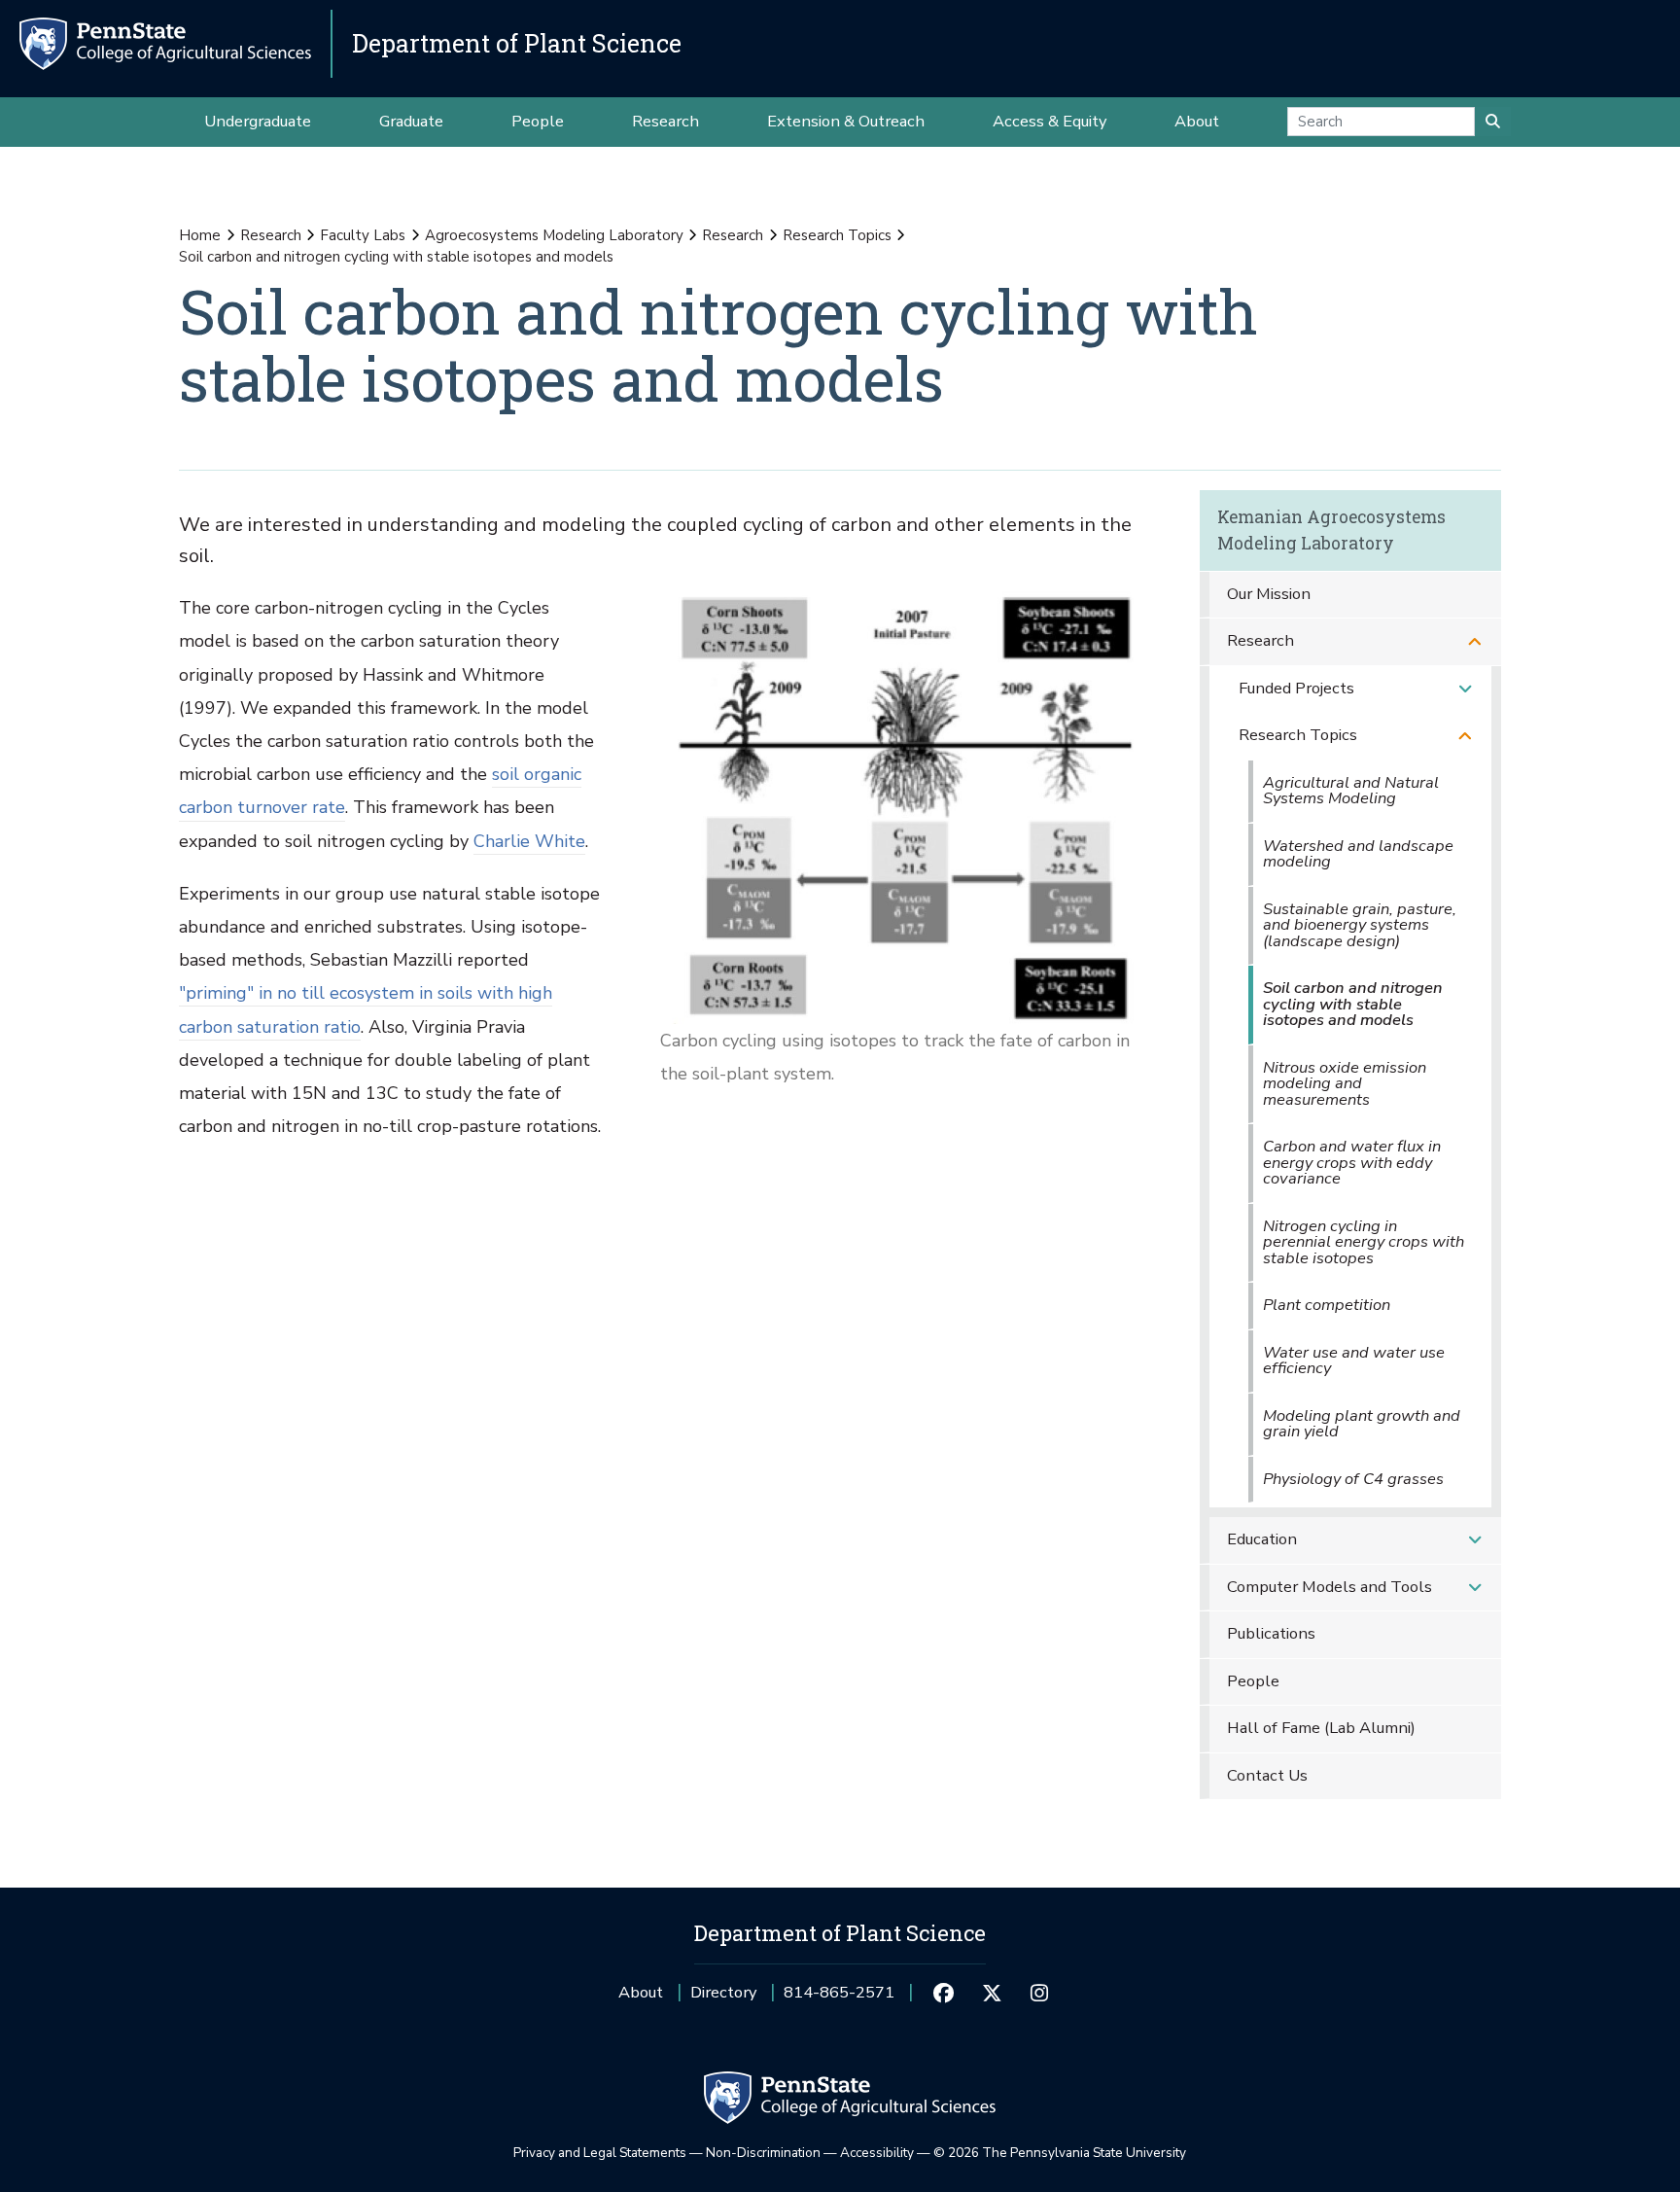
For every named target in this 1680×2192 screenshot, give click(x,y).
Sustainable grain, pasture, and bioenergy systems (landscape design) (1360, 925)
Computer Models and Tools (1330, 1587)
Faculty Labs (363, 235)
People (1253, 1681)
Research (271, 235)
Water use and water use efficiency (1354, 1361)
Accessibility (877, 2153)
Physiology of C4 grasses (1353, 1479)
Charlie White (529, 841)
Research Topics (837, 235)
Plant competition (1327, 1305)
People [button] (538, 121)
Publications (1271, 1633)
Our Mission (1269, 594)
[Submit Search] (1493, 122)
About (641, 1992)
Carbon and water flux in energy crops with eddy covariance (1352, 1162)
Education (1262, 1539)
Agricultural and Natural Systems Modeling (1351, 791)
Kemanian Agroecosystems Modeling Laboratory (1331, 530)
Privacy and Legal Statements (600, 2153)
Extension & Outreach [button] (846, 121)
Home (200, 235)
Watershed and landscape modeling (1358, 854)
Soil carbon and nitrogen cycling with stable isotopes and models (1353, 1004)
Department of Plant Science (517, 43)
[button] (1475, 641)
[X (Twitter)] (991, 1993)
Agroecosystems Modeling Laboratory (554, 235)
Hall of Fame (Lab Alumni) (1321, 1728)
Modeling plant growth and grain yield (1362, 1424)
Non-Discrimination (763, 2153)
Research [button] (665, 121)
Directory (723, 1992)
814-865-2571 (839, 1999)
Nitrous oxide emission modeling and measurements (1345, 1083)
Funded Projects (1296, 688)
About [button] (1197, 121)
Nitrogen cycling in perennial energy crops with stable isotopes (1364, 1242)
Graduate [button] (411, 121)
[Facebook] (944, 1993)
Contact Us (1267, 1775)
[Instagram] (1040, 1993)
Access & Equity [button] (1050, 121)
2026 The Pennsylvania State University (1060, 2153)
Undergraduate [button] (258, 121)
